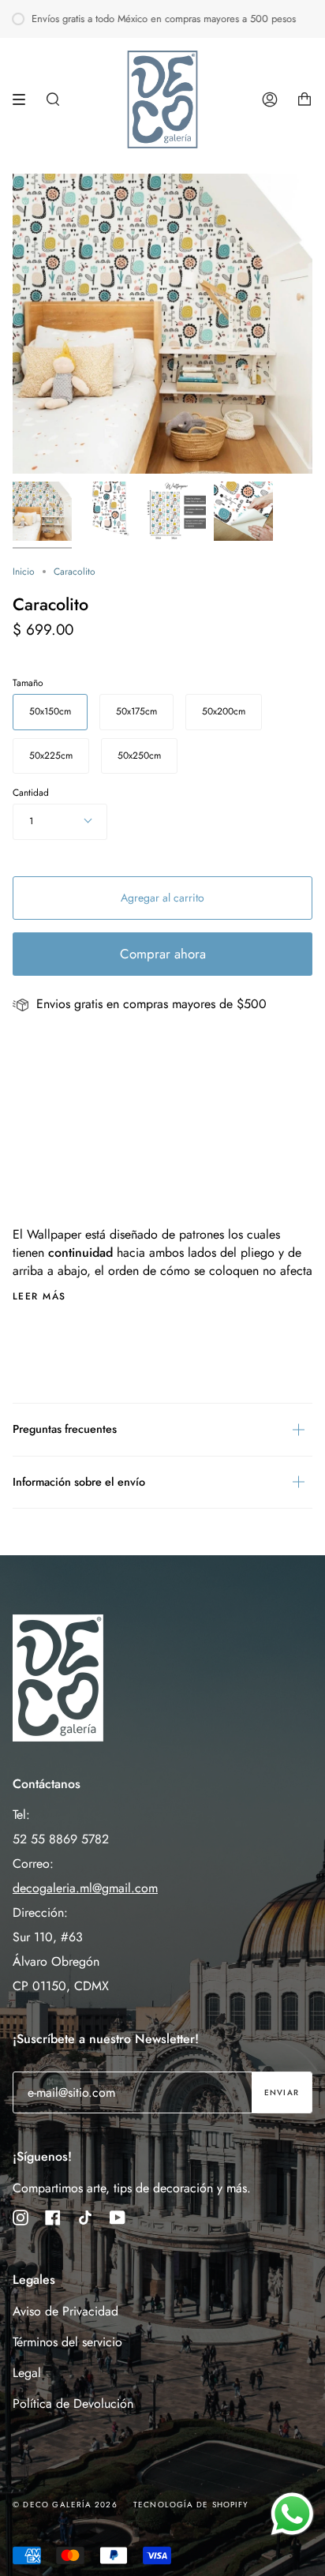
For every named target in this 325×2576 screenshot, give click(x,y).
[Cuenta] (270, 99)
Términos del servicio (67, 2342)
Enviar (282, 2092)
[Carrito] (304, 99)
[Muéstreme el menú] (24, 99)
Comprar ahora (163, 954)
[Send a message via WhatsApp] (292, 2514)
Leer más (39, 1296)
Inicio (24, 572)
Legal (27, 2373)
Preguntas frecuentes (65, 1429)
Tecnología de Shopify (191, 2505)
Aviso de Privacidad (65, 2311)
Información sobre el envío (79, 1482)
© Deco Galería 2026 (65, 2505)
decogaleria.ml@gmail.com (85, 1888)
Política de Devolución (73, 2404)
